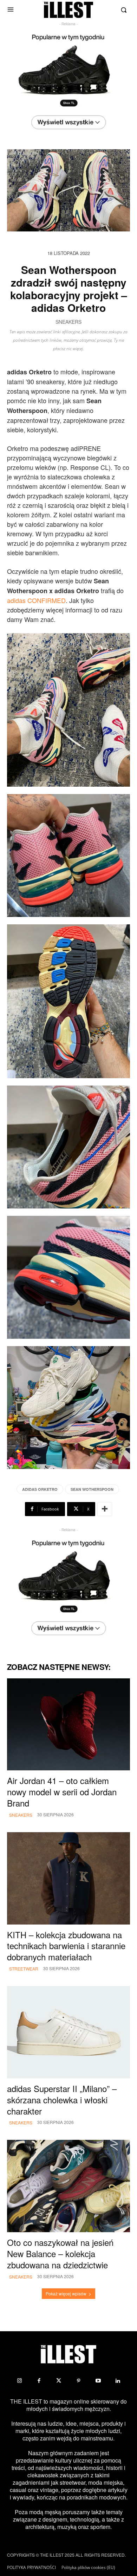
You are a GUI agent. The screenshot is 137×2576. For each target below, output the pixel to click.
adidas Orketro (40, 1489)
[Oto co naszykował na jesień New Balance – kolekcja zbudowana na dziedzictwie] (68, 2186)
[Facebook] (39, 2381)
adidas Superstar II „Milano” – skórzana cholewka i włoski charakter (62, 2100)
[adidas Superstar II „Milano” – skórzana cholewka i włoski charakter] (68, 2032)
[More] (105, 1509)
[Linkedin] (118, 2381)
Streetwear (24, 1969)
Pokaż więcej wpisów (66, 2293)
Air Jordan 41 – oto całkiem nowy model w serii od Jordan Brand (62, 1792)
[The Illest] (68, 10)
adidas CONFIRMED (36, 600)
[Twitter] (59, 2381)
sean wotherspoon (92, 1489)
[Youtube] (98, 2381)
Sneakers (68, 322)
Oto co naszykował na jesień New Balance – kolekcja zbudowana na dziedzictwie (60, 2253)
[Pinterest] (78, 2381)
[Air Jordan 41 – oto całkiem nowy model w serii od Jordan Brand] (68, 1725)
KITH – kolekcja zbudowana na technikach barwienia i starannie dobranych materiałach (66, 1946)
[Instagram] (19, 2381)
